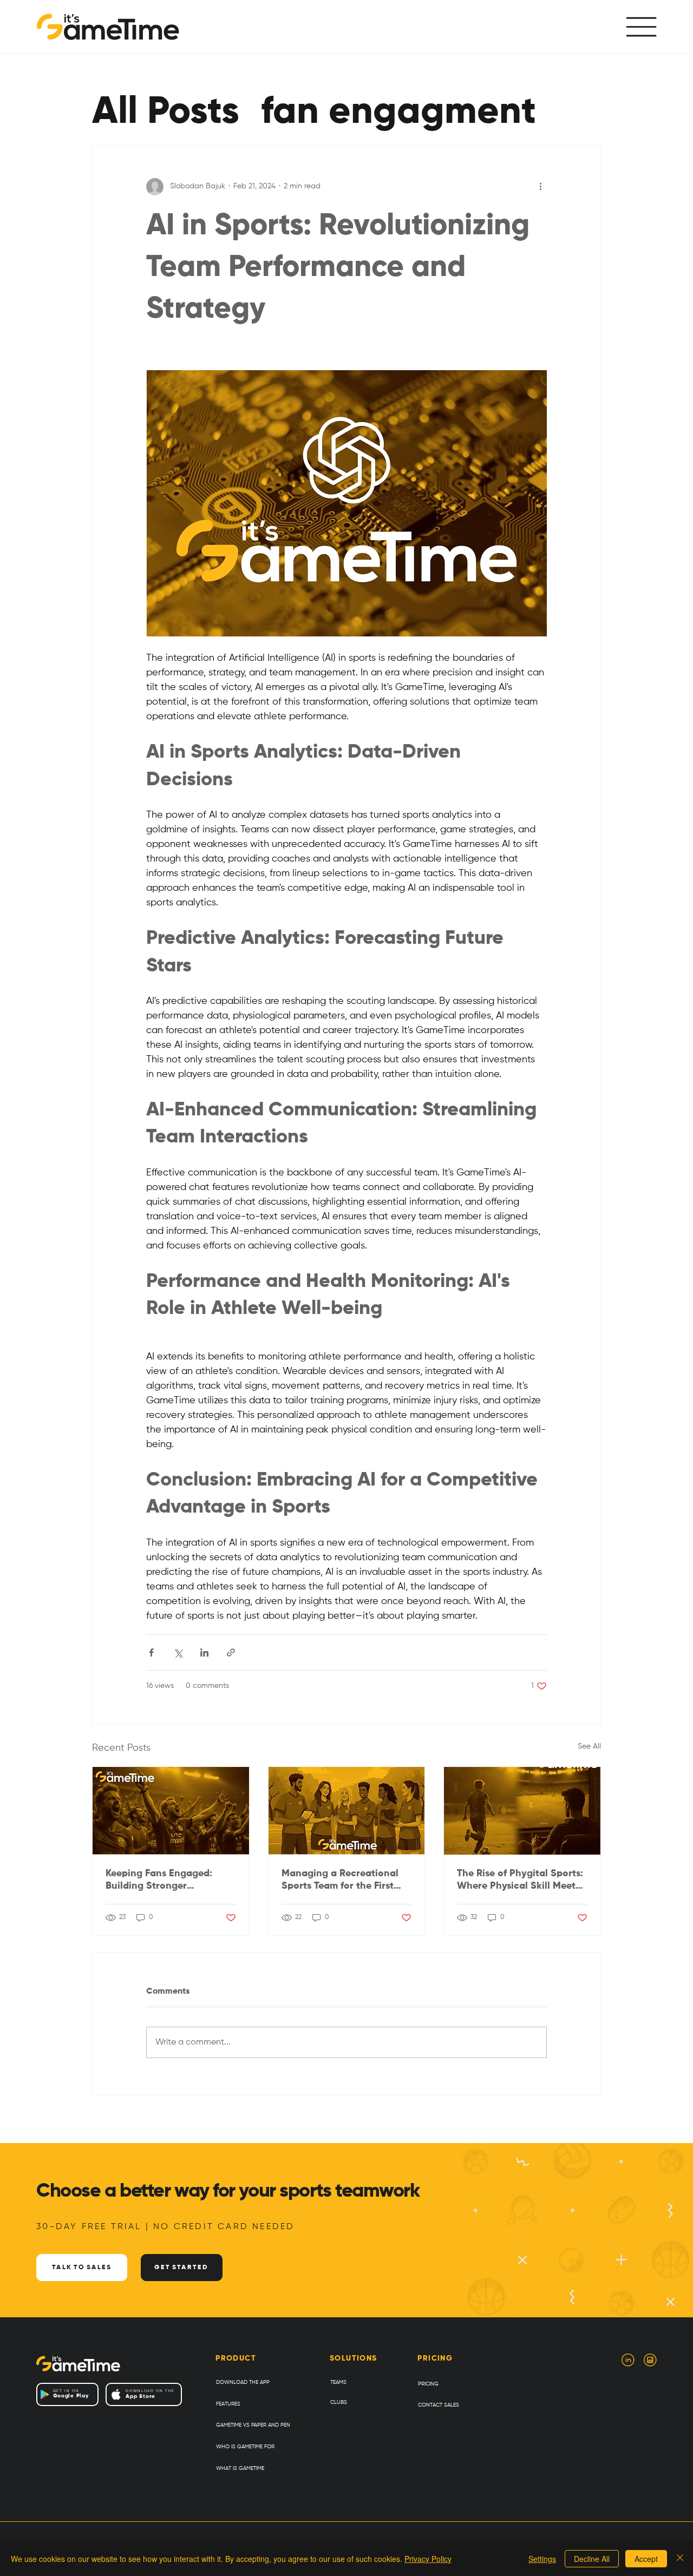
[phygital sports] (522, 1811)
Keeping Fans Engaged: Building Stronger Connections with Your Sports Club (159, 1881)
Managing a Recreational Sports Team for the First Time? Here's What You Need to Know (346, 1881)
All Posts (166, 113)
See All (589, 1746)
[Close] (680, 2559)
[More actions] (540, 187)
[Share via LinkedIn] (204, 1652)
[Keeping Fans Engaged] (171, 1811)
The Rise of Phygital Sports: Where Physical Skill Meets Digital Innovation (520, 1881)
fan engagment (398, 113)
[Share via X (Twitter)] (178, 1652)
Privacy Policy (428, 2559)
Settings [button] (542, 2559)
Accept (646, 2559)
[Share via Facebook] (151, 1652)
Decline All (592, 2559)
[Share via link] (231, 1652)
